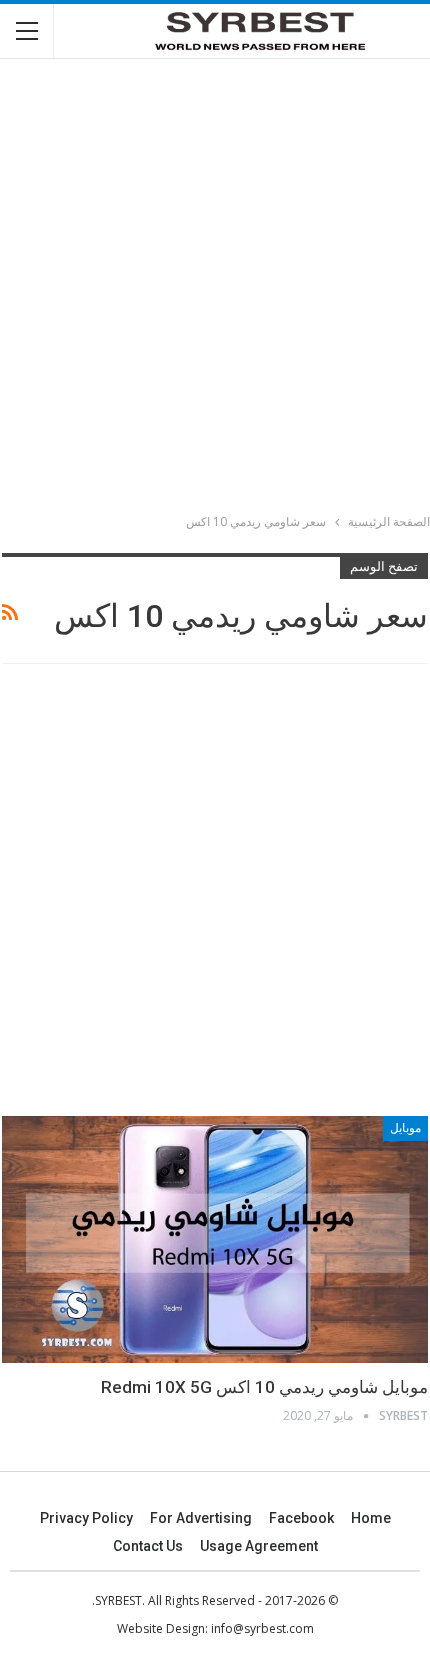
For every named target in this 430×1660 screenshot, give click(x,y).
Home (371, 1518)
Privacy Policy (86, 1518)
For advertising (201, 1518)
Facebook (301, 1518)
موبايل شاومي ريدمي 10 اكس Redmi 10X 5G (264, 1387)
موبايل (405, 1128)
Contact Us (148, 1546)
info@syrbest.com (262, 1628)
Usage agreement (259, 1546)
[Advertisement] (215, 289)
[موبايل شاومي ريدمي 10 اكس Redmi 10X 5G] (215, 1239)
